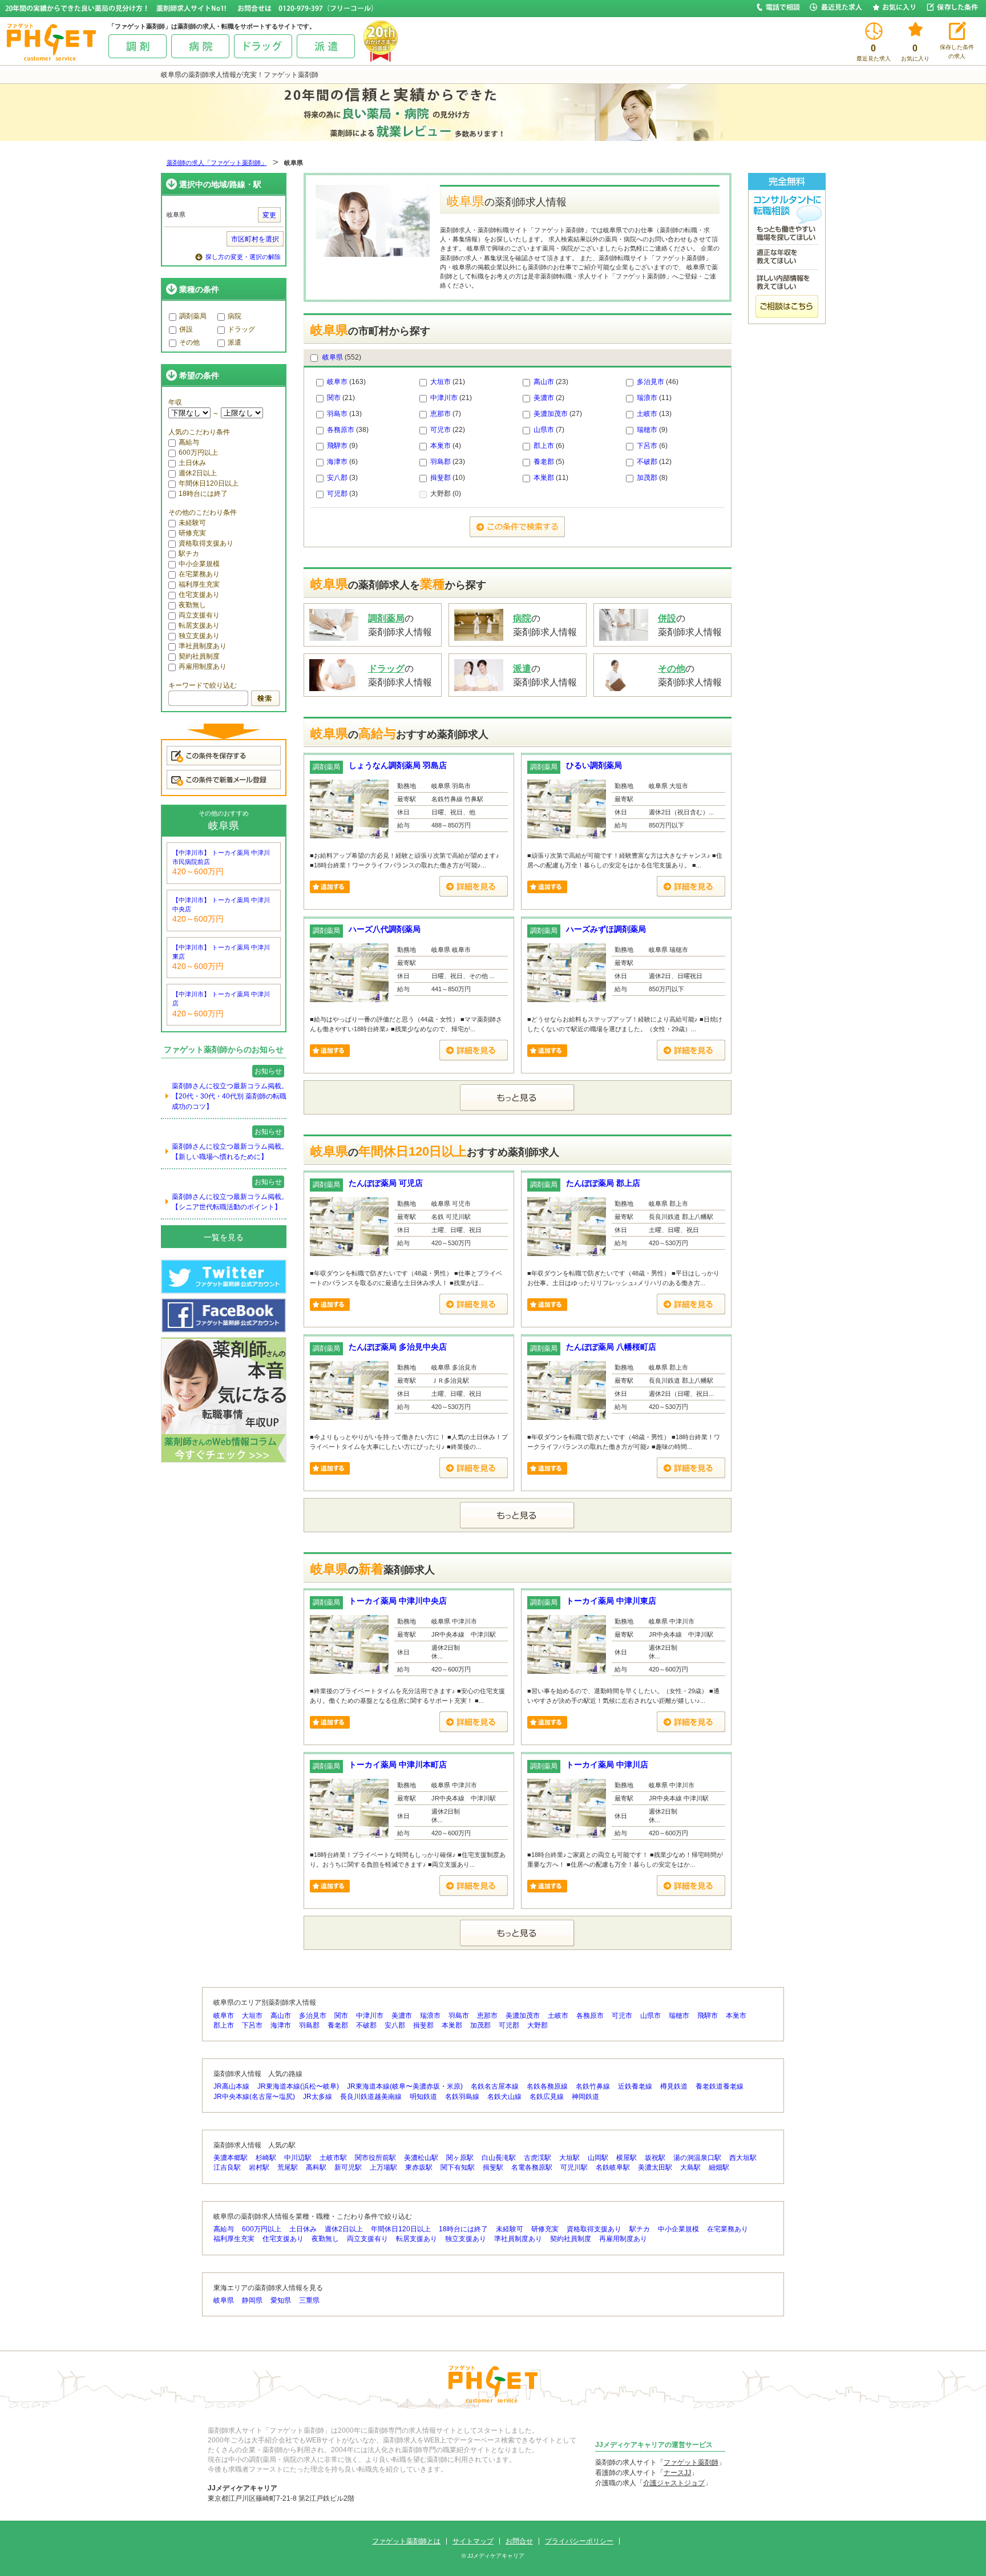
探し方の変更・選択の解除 (243, 257)
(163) (346, 382)
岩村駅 (259, 2167)
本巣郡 (544, 478)
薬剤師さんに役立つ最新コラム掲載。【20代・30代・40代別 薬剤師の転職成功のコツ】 (230, 1096)
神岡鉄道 (585, 2097)
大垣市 (441, 382)
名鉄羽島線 (462, 2097)
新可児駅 (348, 2167)
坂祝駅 (655, 2158)
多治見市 (650, 382)
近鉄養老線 (635, 2086)
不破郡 (647, 462)
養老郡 (544, 462)
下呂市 (647, 446)
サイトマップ (473, 2541)
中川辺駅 (298, 2158)
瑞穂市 (647, 430)
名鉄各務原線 (547, 2086)
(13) (344, 414)
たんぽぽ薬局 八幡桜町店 (611, 1347)
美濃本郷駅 (231, 2158)
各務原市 (341, 430)
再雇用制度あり (203, 667)
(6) (549, 446)
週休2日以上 (198, 473)
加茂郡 (647, 478)
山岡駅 (598, 2158)
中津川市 (444, 398)
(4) (446, 446)
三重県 (309, 2300)
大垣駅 (569, 2158)
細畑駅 (719, 2167)
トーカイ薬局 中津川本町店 (398, 1765)
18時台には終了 (203, 494)
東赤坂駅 (419, 2167)
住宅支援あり (199, 595)
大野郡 (538, 2025)
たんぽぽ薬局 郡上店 (603, 1183)
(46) (658, 382)
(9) (652, 430)
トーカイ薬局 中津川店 (607, 1765)
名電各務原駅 (532, 2167)
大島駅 (690, 2167)
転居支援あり (199, 625)
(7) (446, 414)
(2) (549, 398)
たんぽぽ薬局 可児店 (386, 1183)
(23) (551, 382)
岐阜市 (337, 382)
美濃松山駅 (421, 2158)
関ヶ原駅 (460, 2158)
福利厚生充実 (199, 584)
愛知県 (281, 2300)
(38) (348, 430)
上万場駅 (383, 2167)
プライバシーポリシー (579, 2541)
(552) (342, 357)
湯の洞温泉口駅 (697, 2158)
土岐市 (647, 414)
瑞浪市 (647, 398)
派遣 (235, 342)
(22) (448, 430)
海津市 (337, 462)
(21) (448, 382)
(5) (549, 462)
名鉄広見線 (547, 2097)
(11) (654, 398)
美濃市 (544, 398)
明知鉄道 (423, 2097)
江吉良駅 (227, 2167)
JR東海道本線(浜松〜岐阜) (298, 2086)
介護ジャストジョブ (674, 2483)
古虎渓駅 (538, 2158)
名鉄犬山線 (504, 2097)
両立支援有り (199, 615)
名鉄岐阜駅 (613, 2167)
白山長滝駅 (499, 2158)
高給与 (189, 442)
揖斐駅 (493, 2167)
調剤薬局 (193, 316)
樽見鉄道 (674, 2086)
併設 (186, 329)
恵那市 (441, 414)
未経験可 (192, 523)
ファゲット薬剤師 (691, 2462)
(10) (448, 478)
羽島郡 (441, 462)
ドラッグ (241, 329)
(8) (652, 478)
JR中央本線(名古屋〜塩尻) (254, 2097)
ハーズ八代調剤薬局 (385, 929)
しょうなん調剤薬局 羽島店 (398, 765)
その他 (189, 342)
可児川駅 (574, 2167)
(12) (654, 462)
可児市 (441, 430)
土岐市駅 (333, 2158)
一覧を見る (224, 1237)
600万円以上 (198, 453)
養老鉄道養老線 (720, 2086)
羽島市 (337, 414)
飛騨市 (337, 446)
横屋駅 (627, 2158)
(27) (558, 414)
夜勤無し (192, 605)
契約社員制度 (199, 656)
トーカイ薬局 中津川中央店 (398, 1601)
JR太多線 (318, 2097)
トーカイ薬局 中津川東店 (611, 1601)
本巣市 (441, 446)
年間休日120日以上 (209, 483)
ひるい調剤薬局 (594, 765)
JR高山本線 (231, 2086)
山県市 (544, 430)
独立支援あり (199, 636)
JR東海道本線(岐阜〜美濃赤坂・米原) (405, 2086)
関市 (334, 398)
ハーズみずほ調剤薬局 (606, 929)
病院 (235, 316)
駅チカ (189, 554)
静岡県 (252, 2300)
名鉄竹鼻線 (593, 2086)
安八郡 (337, 478)
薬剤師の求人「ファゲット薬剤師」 (217, 163)
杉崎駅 (266, 2158)
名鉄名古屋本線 (495, 2086)
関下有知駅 (458, 2167)
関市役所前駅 (375, 2158)
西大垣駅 (743, 2158)
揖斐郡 (441, 478)
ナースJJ (677, 2473)
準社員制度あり (203, 646)
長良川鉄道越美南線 (371, 2097)
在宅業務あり (199, 574)
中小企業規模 (199, 564)
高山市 (544, 382)
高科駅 (316, 2167)
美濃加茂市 (551, 414)
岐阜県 (333, 357)
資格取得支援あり (206, 543)
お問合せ (519, 2541)
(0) (446, 494)
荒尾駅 (288, 2167)
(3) (342, 478)
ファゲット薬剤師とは (406, 2541)
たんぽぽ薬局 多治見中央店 (398, 1347)
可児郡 (337, 494)
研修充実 (192, 533)
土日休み (192, 463)
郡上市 (544, 446)
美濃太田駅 (655, 2167)
